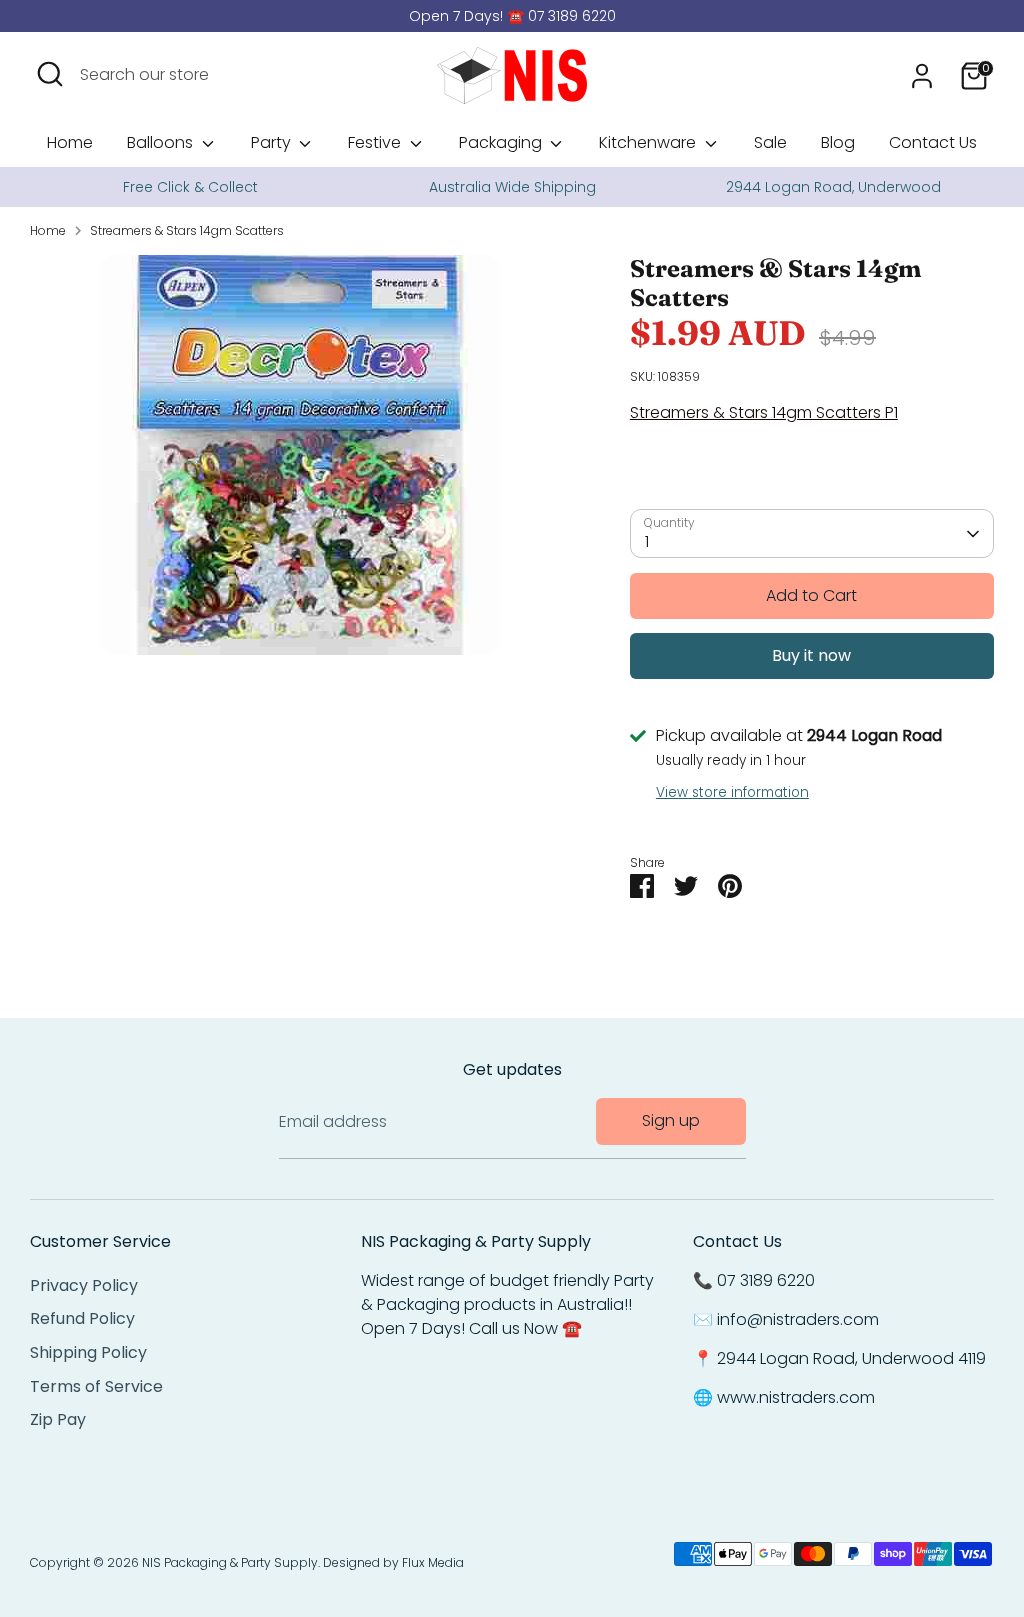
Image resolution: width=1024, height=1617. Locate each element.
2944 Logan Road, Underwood (833, 187)
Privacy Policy (84, 1285)
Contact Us (933, 142)
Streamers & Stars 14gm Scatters (187, 230)
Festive (376, 142)
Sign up (671, 1120)
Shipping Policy (88, 1352)
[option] (190, 187)
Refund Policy (82, 1318)
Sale (770, 142)
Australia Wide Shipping (512, 187)
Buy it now (811, 655)
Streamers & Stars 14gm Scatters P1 (764, 412)
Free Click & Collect (190, 187)
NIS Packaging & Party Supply (230, 1562)
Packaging (502, 142)
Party (273, 142)
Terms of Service (96, 1386)
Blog (838, 142)
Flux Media (433, 1562)
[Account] (922, 76)
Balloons (162, 142)
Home (70, 142)
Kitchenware (649, 142)
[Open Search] (50, 74)
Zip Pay (58, 1419)
